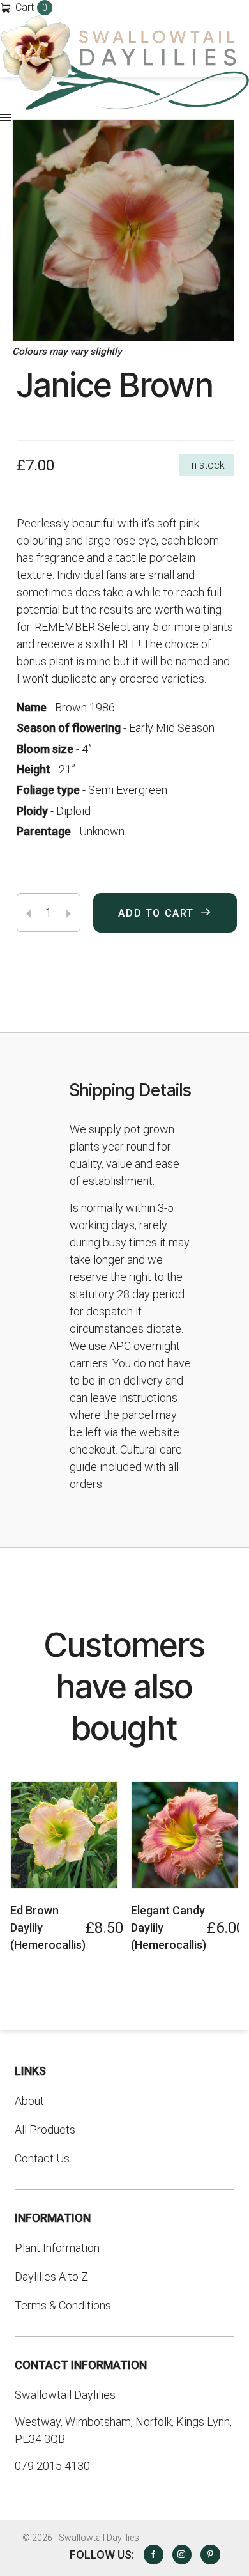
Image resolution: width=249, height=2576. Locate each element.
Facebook (153, 2554)
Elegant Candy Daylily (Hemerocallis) (169, 1928)
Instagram (182, 2554)
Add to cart (156, 913)
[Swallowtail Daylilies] (124, 63)
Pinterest (210, 2554)
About (29, 2101)
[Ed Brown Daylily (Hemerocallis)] (64, 1835)
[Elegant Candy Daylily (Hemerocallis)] (185, 1835)
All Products (45, 2130)
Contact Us (42, 2158)
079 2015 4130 (52, 2466)
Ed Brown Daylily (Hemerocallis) (48, 1928)
